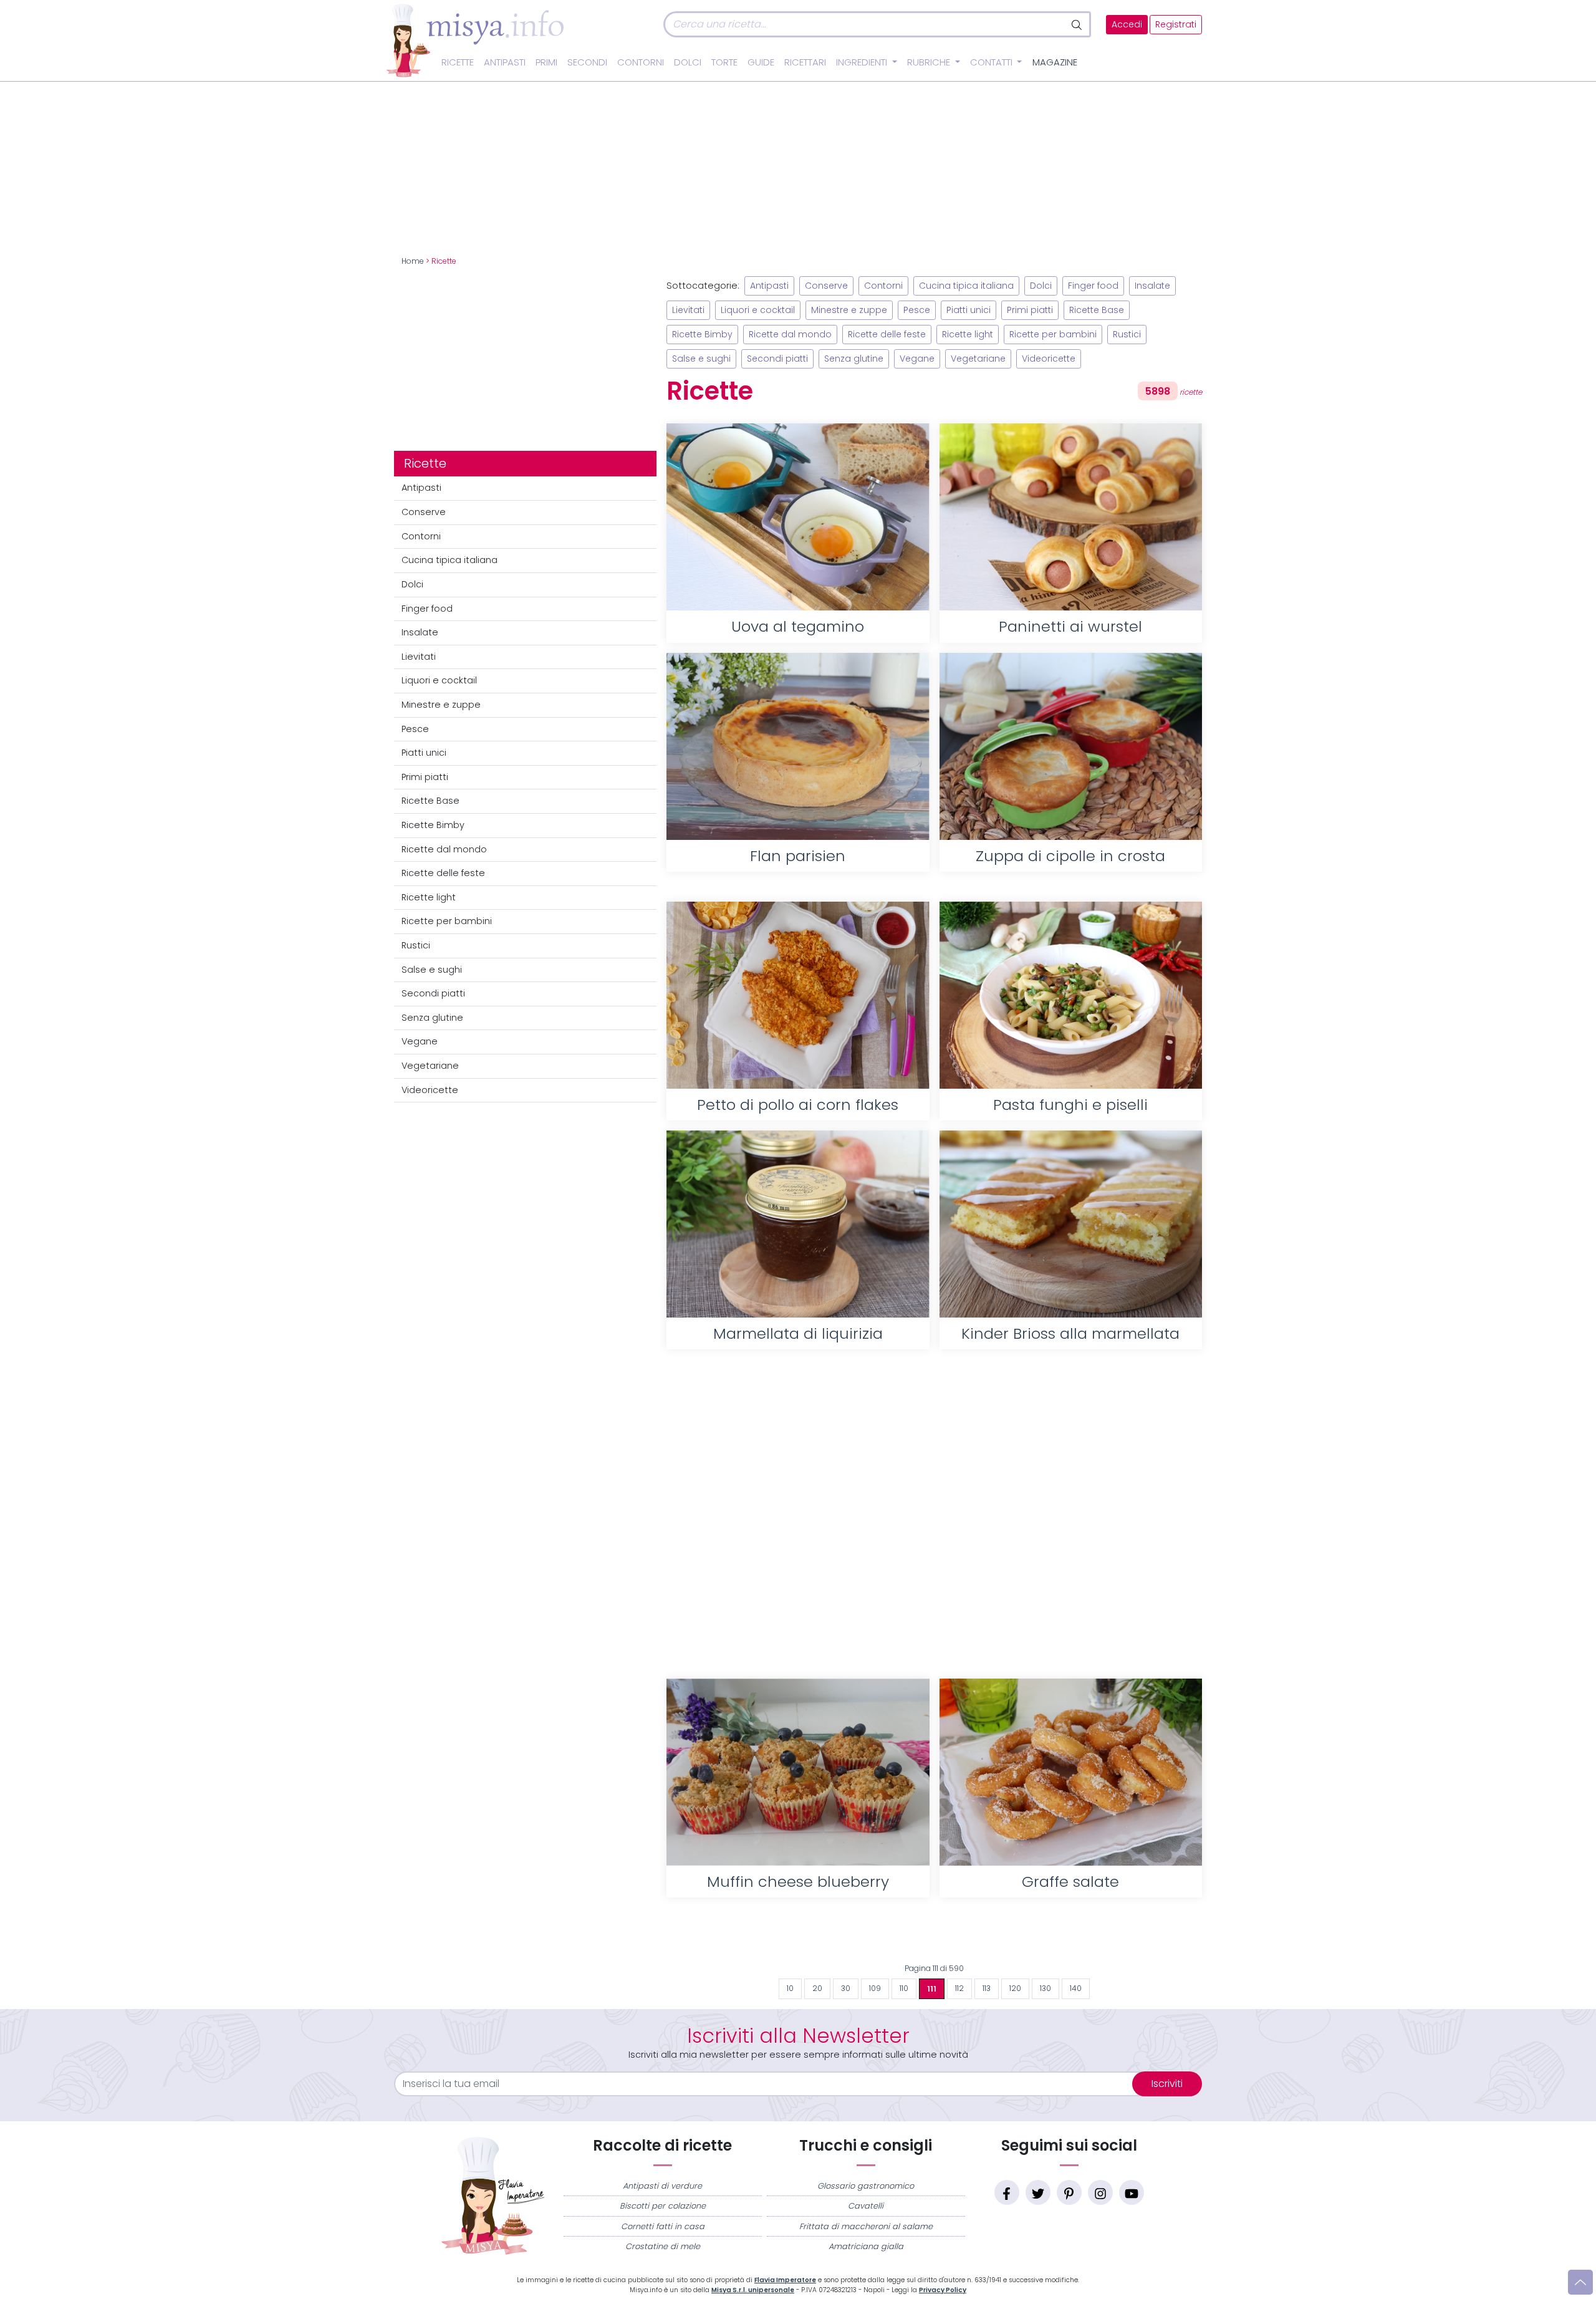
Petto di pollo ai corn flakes (798, 1105)
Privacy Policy (943, 2290)
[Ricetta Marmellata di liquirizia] (798, 1224)
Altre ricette (934, 1937)
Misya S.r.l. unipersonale (753, 2290)
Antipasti (505, 62)
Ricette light (429, 897)
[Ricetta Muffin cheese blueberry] (798, 1772)
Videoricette (430, 1090)
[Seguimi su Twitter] (1038, 2192)
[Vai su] (1580, 2282)
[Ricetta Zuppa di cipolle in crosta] (1071, 746)
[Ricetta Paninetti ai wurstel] (1071, 517)
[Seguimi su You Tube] (1132, 2192)
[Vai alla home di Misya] (475, 40)
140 (1076, 1988)
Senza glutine (432, 1018)
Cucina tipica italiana (449, 560)
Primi (546, 62)
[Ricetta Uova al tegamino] (798, 517)
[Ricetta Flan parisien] (798, 746)
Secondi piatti (433, 993)
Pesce (415, 729)
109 (875, 1988)
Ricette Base (430, 801)
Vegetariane (430, 1066)
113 (987, 1988)
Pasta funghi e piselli (1070, 1105)
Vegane (420, 1041)
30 (846, 1988)
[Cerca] (1078, 24)
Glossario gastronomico (866, 2186)
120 (1015, 1988)
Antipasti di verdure (662, 2186)
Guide (761, 62)
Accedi (1127, 25)
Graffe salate (1070, 1882)
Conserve (424, 512)
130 (1046, 1988)
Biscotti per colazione (663, 2206)
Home (413, 261)
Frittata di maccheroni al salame (866, 2226)
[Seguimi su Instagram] (1100, 2192)
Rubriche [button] (930, 62)
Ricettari (805, 62)
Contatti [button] (993, 62)
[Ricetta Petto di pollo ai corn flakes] (798, 995)
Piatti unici (424, 753)
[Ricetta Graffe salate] (1071, 1772)
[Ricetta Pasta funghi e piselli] (1071, 995)
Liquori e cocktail (439, 680)
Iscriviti (1167, 2084)
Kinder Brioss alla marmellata (1070, 1333)
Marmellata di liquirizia (798, 1333)
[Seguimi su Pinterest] (1069, 2192)
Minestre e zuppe (441, 705)
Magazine (1055, 62)
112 (959, 1988)
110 (904, 1988)
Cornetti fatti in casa (663, 2226)
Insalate (420, 632)
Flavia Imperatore (785, 2280)
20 (817, 1988)
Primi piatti (425, 777)
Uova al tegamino (798, 626)
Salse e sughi (432, 970)
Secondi (587, 62)
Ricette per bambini (447, 921)
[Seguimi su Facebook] (1007, 2192)
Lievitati (419, 657)
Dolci (688, 62)
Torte (724, 62)
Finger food (427, 609)
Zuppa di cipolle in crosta (1070, 856)
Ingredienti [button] (863, 62)
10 (790, 1988)
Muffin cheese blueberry (798, 1882)
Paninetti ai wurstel (1070, 626)
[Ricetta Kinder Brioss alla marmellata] (1071, 1224)
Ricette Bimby (433, 825)
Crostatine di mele (663, 2246)
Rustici (416, 945)
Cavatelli (866, 2206)
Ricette (458, 62)
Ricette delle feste (443, 873)
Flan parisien (798, 856)
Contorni (641, 62)
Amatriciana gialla (866, 2246)
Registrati (1176, 25)
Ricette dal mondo (444, 849)
